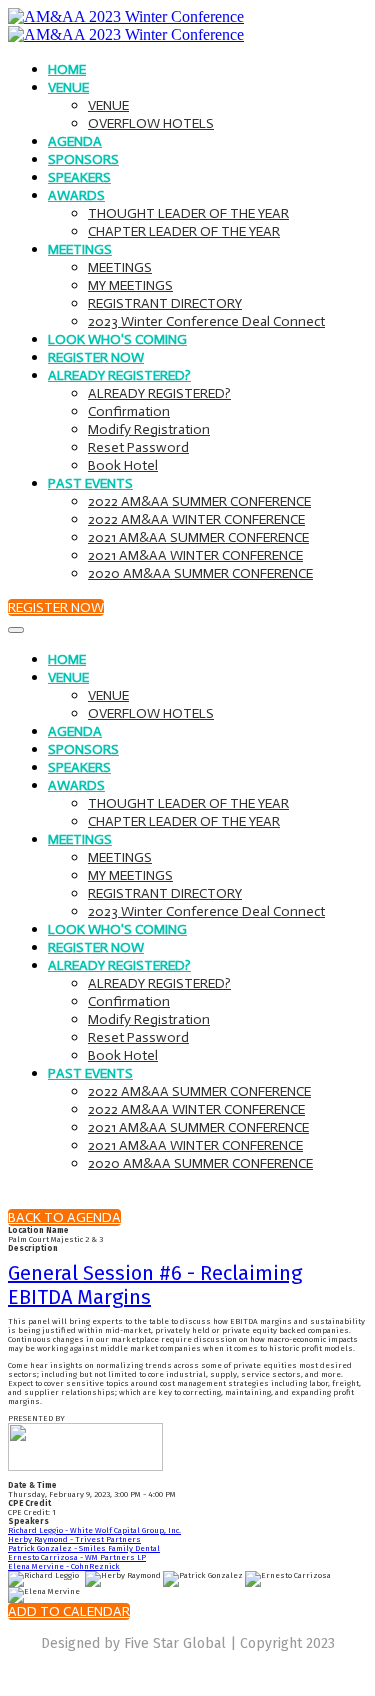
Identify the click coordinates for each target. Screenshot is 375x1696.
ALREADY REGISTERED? (119, 375)
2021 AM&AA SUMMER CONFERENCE (198, 537)
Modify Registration (149, 429)
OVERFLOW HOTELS (151, 123)
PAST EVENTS (90, 483)
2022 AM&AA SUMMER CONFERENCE (199, 501)
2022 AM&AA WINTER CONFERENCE (196, 519)
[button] (56, 607)
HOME (67, 69)
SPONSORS (83, 159)
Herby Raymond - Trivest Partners (74, 1539)
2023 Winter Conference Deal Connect (206, 321)
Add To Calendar (69, 1611)
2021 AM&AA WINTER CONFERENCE (195, 555)
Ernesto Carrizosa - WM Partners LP (77, 1557)
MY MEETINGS (130, 285)
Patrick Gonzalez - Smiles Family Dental (84, 1548)
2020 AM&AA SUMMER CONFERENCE (200, 573)
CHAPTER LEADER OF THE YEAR (184, 231)
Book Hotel (123, 465)
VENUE (68, 87)
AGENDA (75, 141)
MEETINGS (80, 249)
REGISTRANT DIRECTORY (165, 303)
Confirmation (129, 411)
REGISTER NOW (96, 357)
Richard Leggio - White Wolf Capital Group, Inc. (94, 1530)
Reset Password (138, 447)
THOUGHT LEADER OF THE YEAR (188, 213)
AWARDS (76, 195)
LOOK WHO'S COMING (117, 339)
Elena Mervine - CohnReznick (64, 1566)
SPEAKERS (79, 177)
